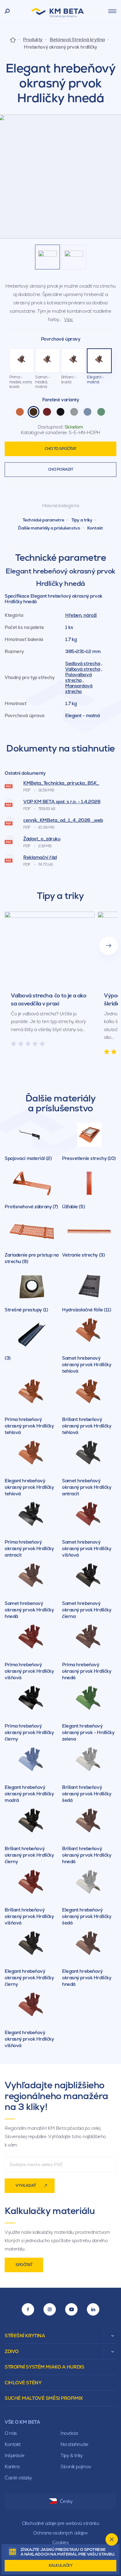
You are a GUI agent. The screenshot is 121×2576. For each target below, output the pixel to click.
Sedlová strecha (83, 663)
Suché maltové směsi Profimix (44, 2398)
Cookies (61, 2542)
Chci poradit (61, 469)
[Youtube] (71, 2309)
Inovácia (69, 2433)
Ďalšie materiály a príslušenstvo (49, 528)
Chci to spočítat (60, 449)
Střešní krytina (25, 2336)
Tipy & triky (72, 2455)
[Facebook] (28, 2309)
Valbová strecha (83, 669)
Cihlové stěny (23, 2383)
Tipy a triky (82, 520)
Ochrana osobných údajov (60, 2533)
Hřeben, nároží (81, 615)
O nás (11, 2433)
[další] (109, 946)
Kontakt (95, 528)
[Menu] (112, 11)
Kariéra (12, 2467)
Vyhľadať (26, 2186)
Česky (66, 2501)
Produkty (33, 40)
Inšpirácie (15, 2455)
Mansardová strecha (79, 689)
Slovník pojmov (76, 2467)
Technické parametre (43, 520)
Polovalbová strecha (78, 677)
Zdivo (12, 2351)
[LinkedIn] (93, 2309)
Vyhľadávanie (7, 11)
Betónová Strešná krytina (77, 40)
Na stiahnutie (74, 2444)
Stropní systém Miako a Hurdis (44, 2367)
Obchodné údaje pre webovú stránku (60, 2523)
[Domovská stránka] (13, 39)
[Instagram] (50, 2309)
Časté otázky (18, 2478)
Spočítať (24, 2265)
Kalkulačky (61, 2565)
